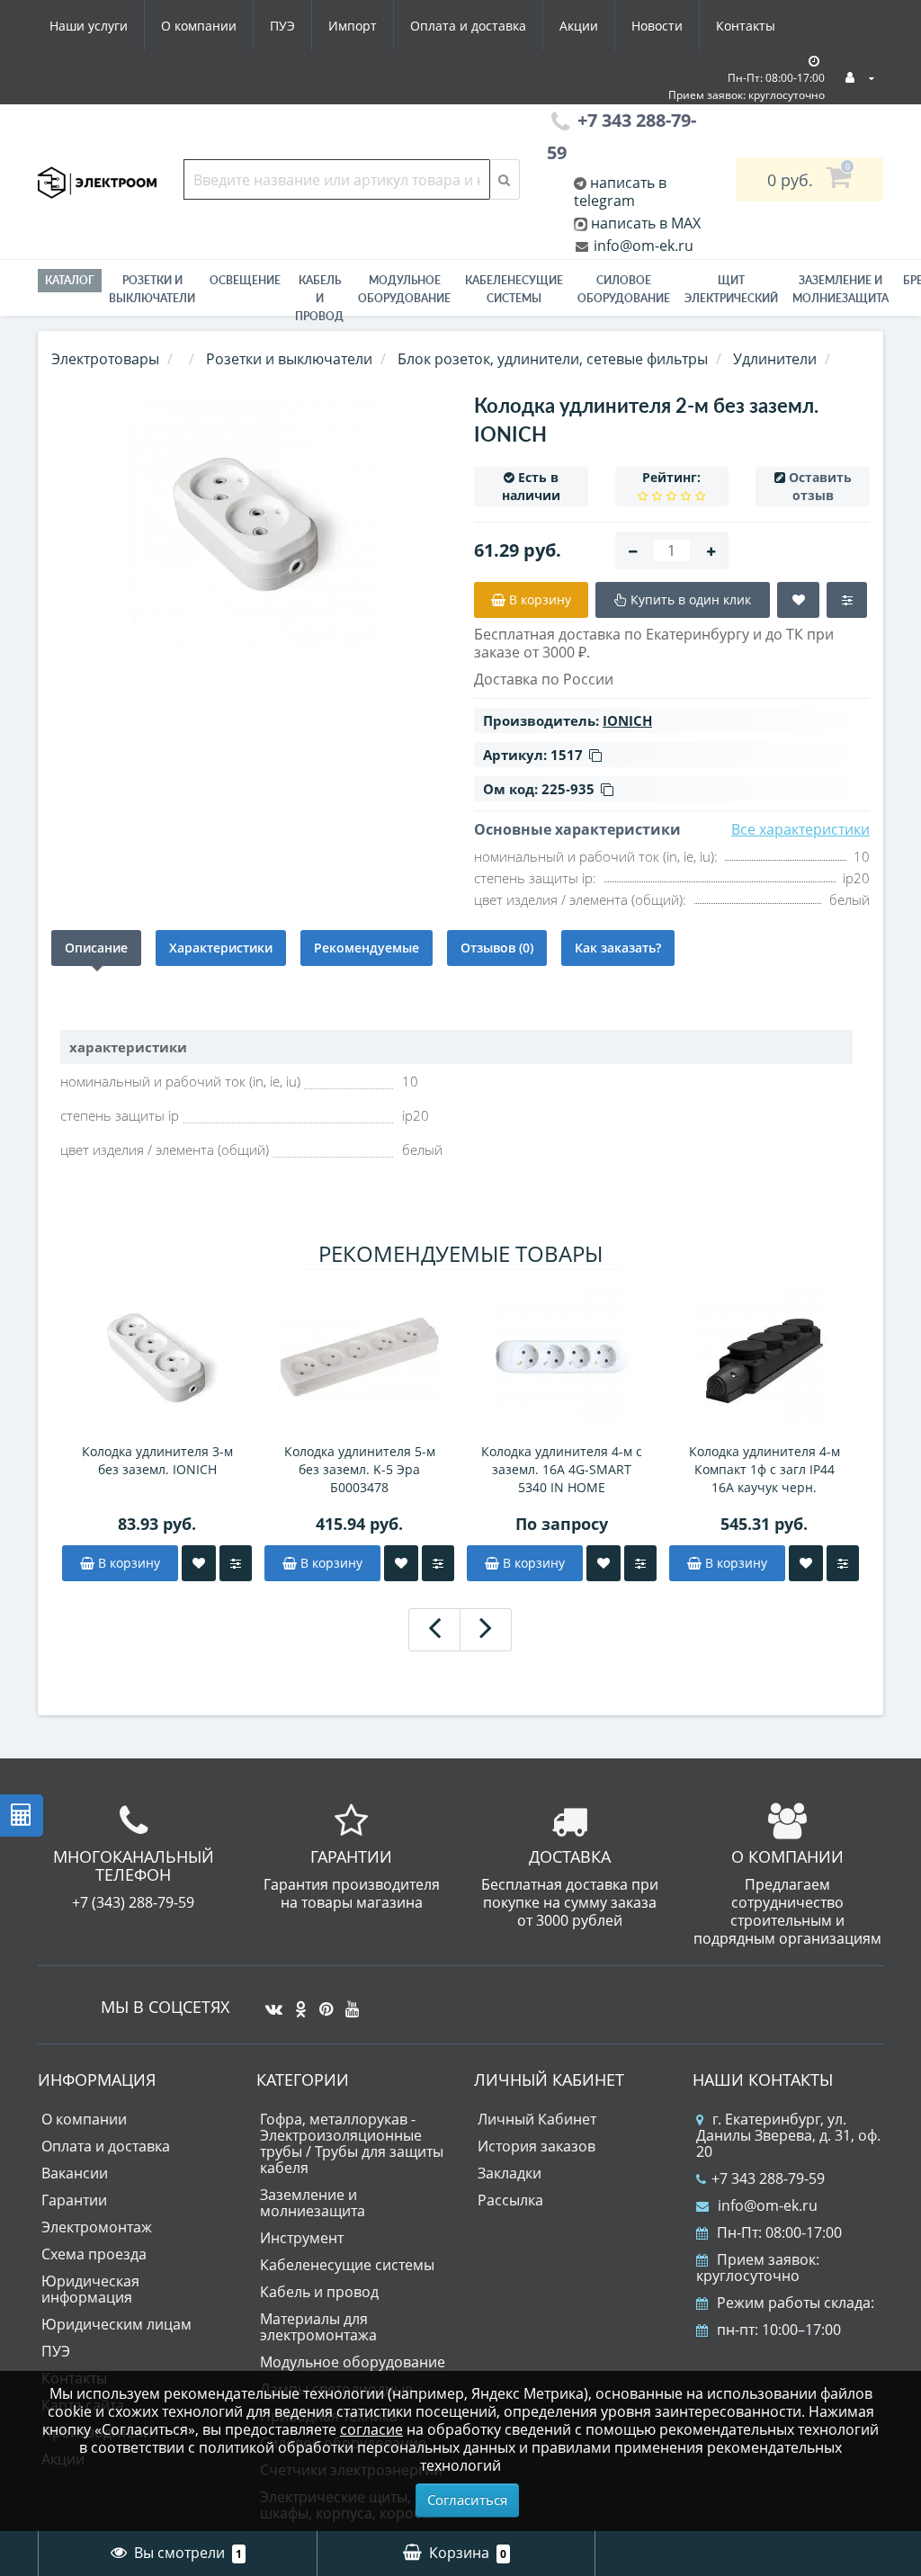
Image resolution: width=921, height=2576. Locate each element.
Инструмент (302, 2238)
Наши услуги (89, 26)
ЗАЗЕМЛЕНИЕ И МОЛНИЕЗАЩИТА (841, 289)
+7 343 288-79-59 (768, 2178)
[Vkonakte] (269, 2002)
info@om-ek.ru (642, 246)
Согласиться (467, 2500)
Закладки (510, 2173)
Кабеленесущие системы (514, 289)
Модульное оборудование (404, 289)
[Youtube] (348, 2002)
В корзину (127, 1563)
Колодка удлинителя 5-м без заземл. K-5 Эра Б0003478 (360, 1469)
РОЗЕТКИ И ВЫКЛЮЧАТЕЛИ (152, 289)
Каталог (70, 280)
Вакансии (75, 2173)
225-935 (568, 789)
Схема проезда (94, 2254)
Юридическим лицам (116, 2324)
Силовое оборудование (624, 289)
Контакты (746, 26)
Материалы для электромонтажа (318, 2327)
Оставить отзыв (820, 486)
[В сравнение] (236, 1563)
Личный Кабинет (537, 2119)
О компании (199, 26)
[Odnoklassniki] (296, 2002)
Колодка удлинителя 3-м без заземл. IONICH (157, 1460)
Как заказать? (618, 948)
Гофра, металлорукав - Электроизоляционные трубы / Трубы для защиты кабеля (352, 2143)
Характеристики (221, 948)
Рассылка (510, 2200)
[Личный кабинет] (860, 77)
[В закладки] (199, 1563)
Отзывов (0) (497, 948)
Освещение (245, 280)
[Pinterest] (322, 2002)
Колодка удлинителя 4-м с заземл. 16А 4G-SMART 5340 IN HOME (562, 1469)
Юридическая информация (90, 2289)
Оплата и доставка (468, 26)
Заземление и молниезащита (313, 2203)
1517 (567, 755)
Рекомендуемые (367, 948)
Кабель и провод (319, 298)
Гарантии (74, 2200)
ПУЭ (282, 26)
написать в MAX (646, 223)
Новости (657, 26)
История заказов (537, 2146)
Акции (579, 26)
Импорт (353, 26)
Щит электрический (731, 289)
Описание (96, 948)
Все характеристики (800, 829)
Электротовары (105, 359)
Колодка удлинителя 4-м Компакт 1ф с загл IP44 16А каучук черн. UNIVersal (765, 1470)
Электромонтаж (97, 2227)
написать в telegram (620, 192)
